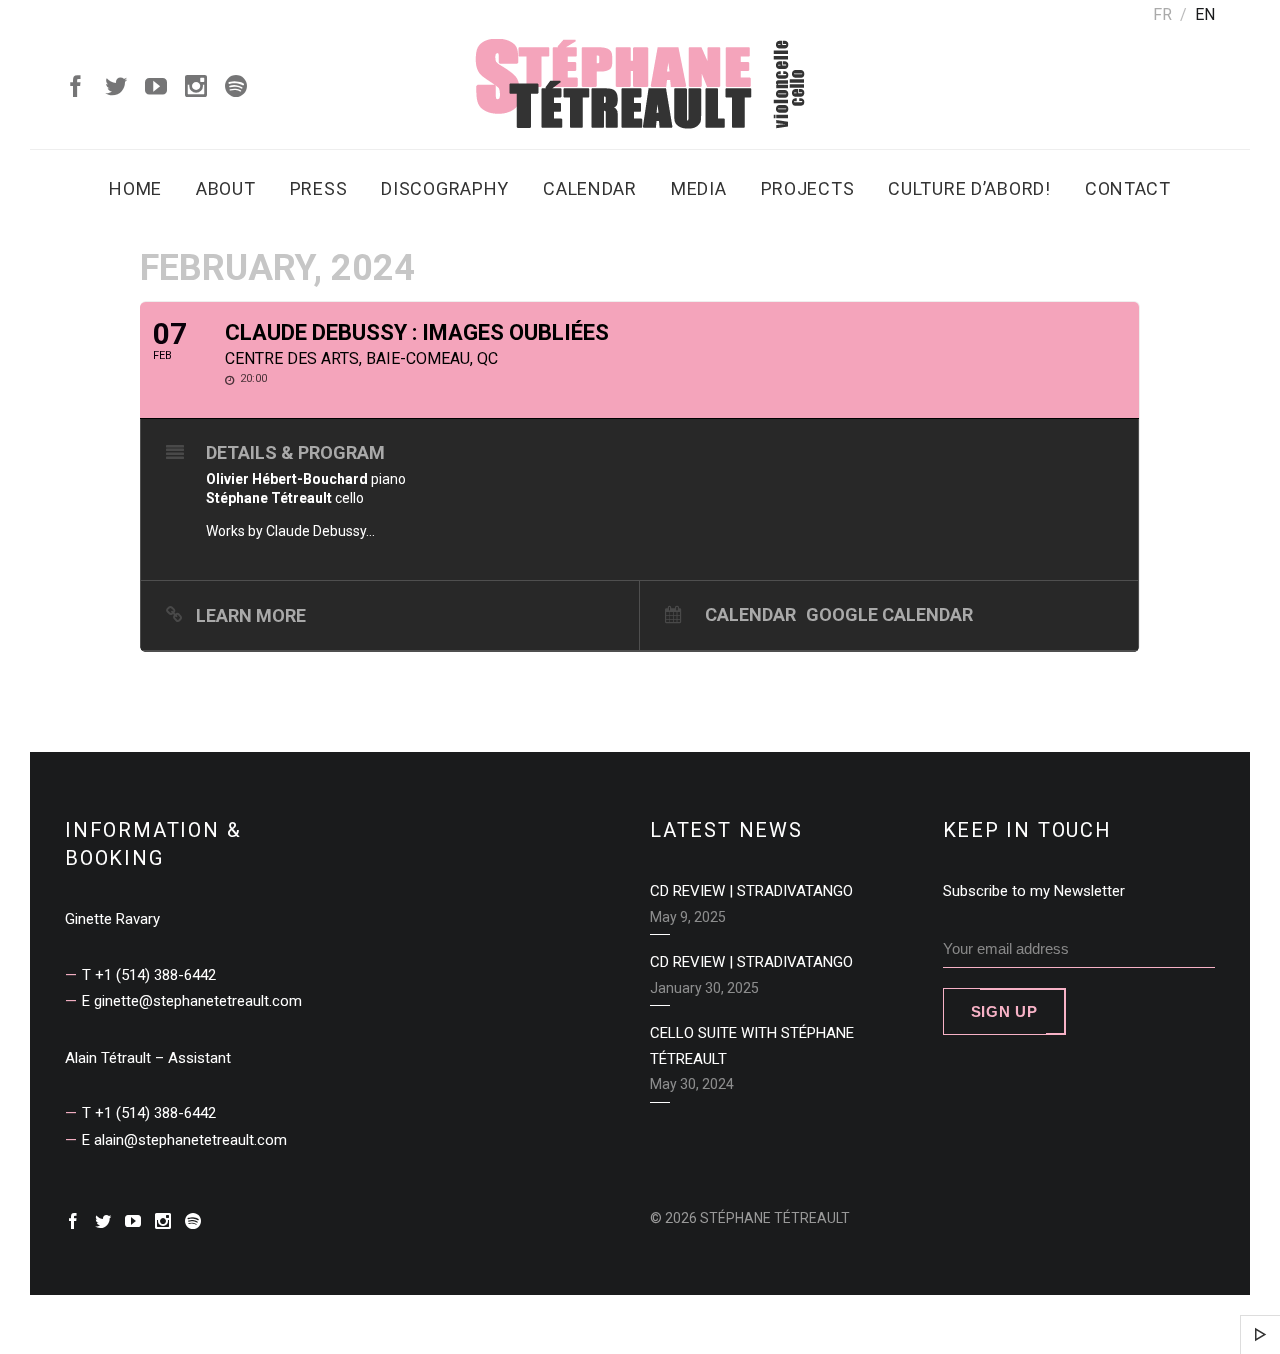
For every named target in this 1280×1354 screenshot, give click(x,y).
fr (1162, 14)
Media (699, 188)
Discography (445, 188)
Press (319, 188)
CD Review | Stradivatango (751, 891)
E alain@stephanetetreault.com (184, 1140)
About (226, 188)
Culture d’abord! (969, 188)
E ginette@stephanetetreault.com (192, 1001)
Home (135, 188)
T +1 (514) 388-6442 (149, 975)
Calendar (590, 188)
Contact (1128, 188)
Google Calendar (889, 614)
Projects (808, 188)
